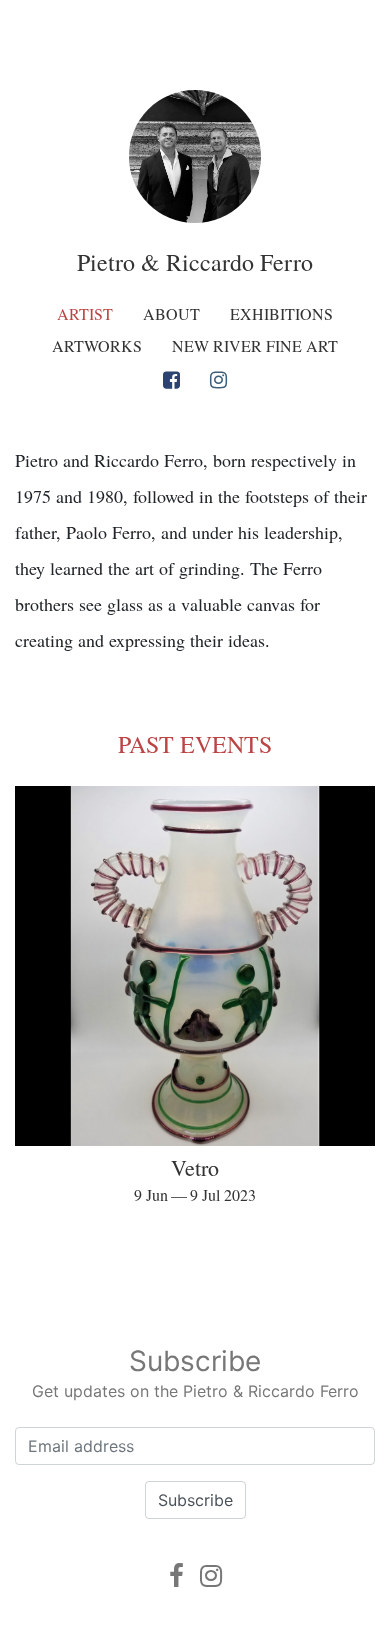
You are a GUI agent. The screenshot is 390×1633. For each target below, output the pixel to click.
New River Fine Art (255, 345)
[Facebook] (171, 379)
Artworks (97, 345)
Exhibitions (281, 313)
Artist (85, 313)
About (171, 313)
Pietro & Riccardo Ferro (195, 262)
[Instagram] (218, 379)
